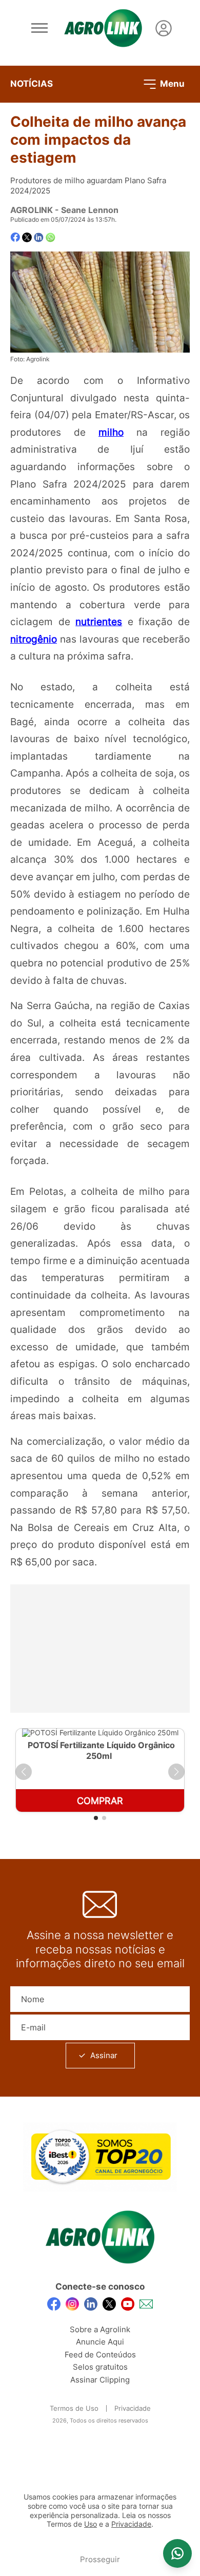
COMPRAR (100, 1801)
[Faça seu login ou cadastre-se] (164, 28)
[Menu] (39, 28)
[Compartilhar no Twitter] (27, 237)
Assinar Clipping (100, 2380)
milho (111, 432)
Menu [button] (171, 83)
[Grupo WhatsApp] (177, 2553)
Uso (91, 2524)
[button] (24, 1772)
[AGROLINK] (103, 28)
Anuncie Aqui (100, 2342)
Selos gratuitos (100, 2367)
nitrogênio (34, 639)
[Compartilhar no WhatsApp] (51, 237)
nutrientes (99, 622)
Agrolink (32, 210)
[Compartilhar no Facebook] (15, 237)
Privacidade (133, 2408)
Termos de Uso (74, 2408)
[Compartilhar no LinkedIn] (39, 238)
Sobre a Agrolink (100, 2329)
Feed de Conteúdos (100, 2355)
